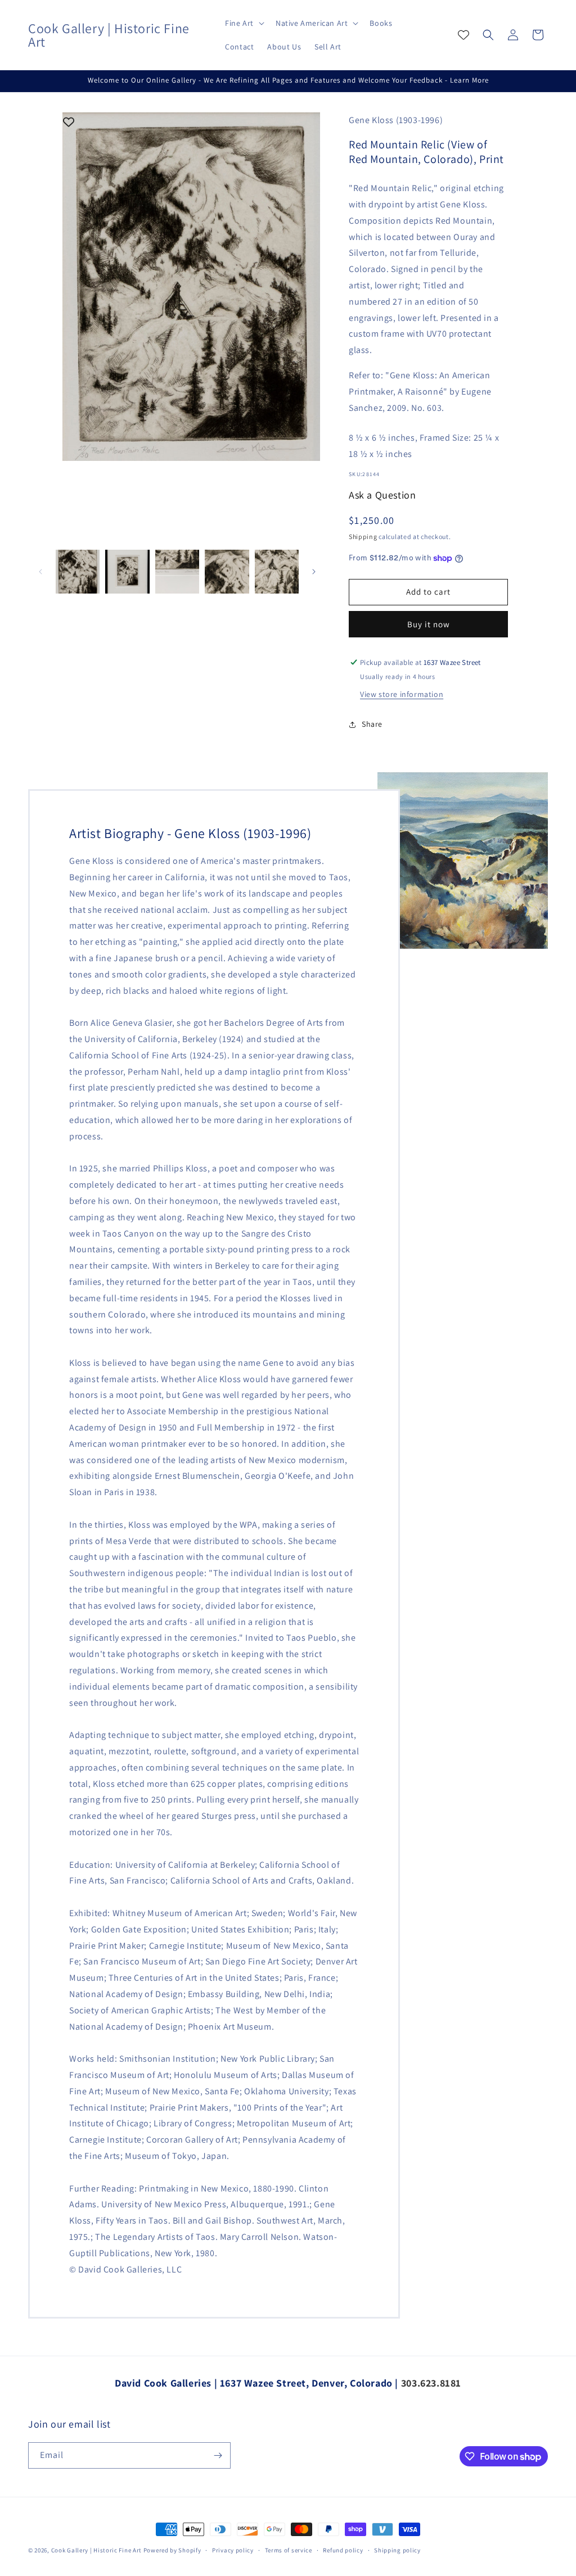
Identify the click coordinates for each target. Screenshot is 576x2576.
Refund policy (343, 2550)
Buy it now (429, 624)
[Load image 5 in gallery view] (277, 572)
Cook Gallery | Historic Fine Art (96, 2550)
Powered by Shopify (172, 2550)
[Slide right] (314, 572)
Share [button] (372, 724)
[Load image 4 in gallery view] (227, 572)
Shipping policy (397, 2550)
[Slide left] (40, 572)
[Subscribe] (218, 2455)
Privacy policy (233, 2550)
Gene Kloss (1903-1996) (396, 120)
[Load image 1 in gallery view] (78, 572)
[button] (244, 23)
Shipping (363, 537)
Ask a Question (382, 495)
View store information (402, 694)
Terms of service (289, 2550)
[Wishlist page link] (463, 35)
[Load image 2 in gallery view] (127, 572)
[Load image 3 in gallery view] (177, 572)
